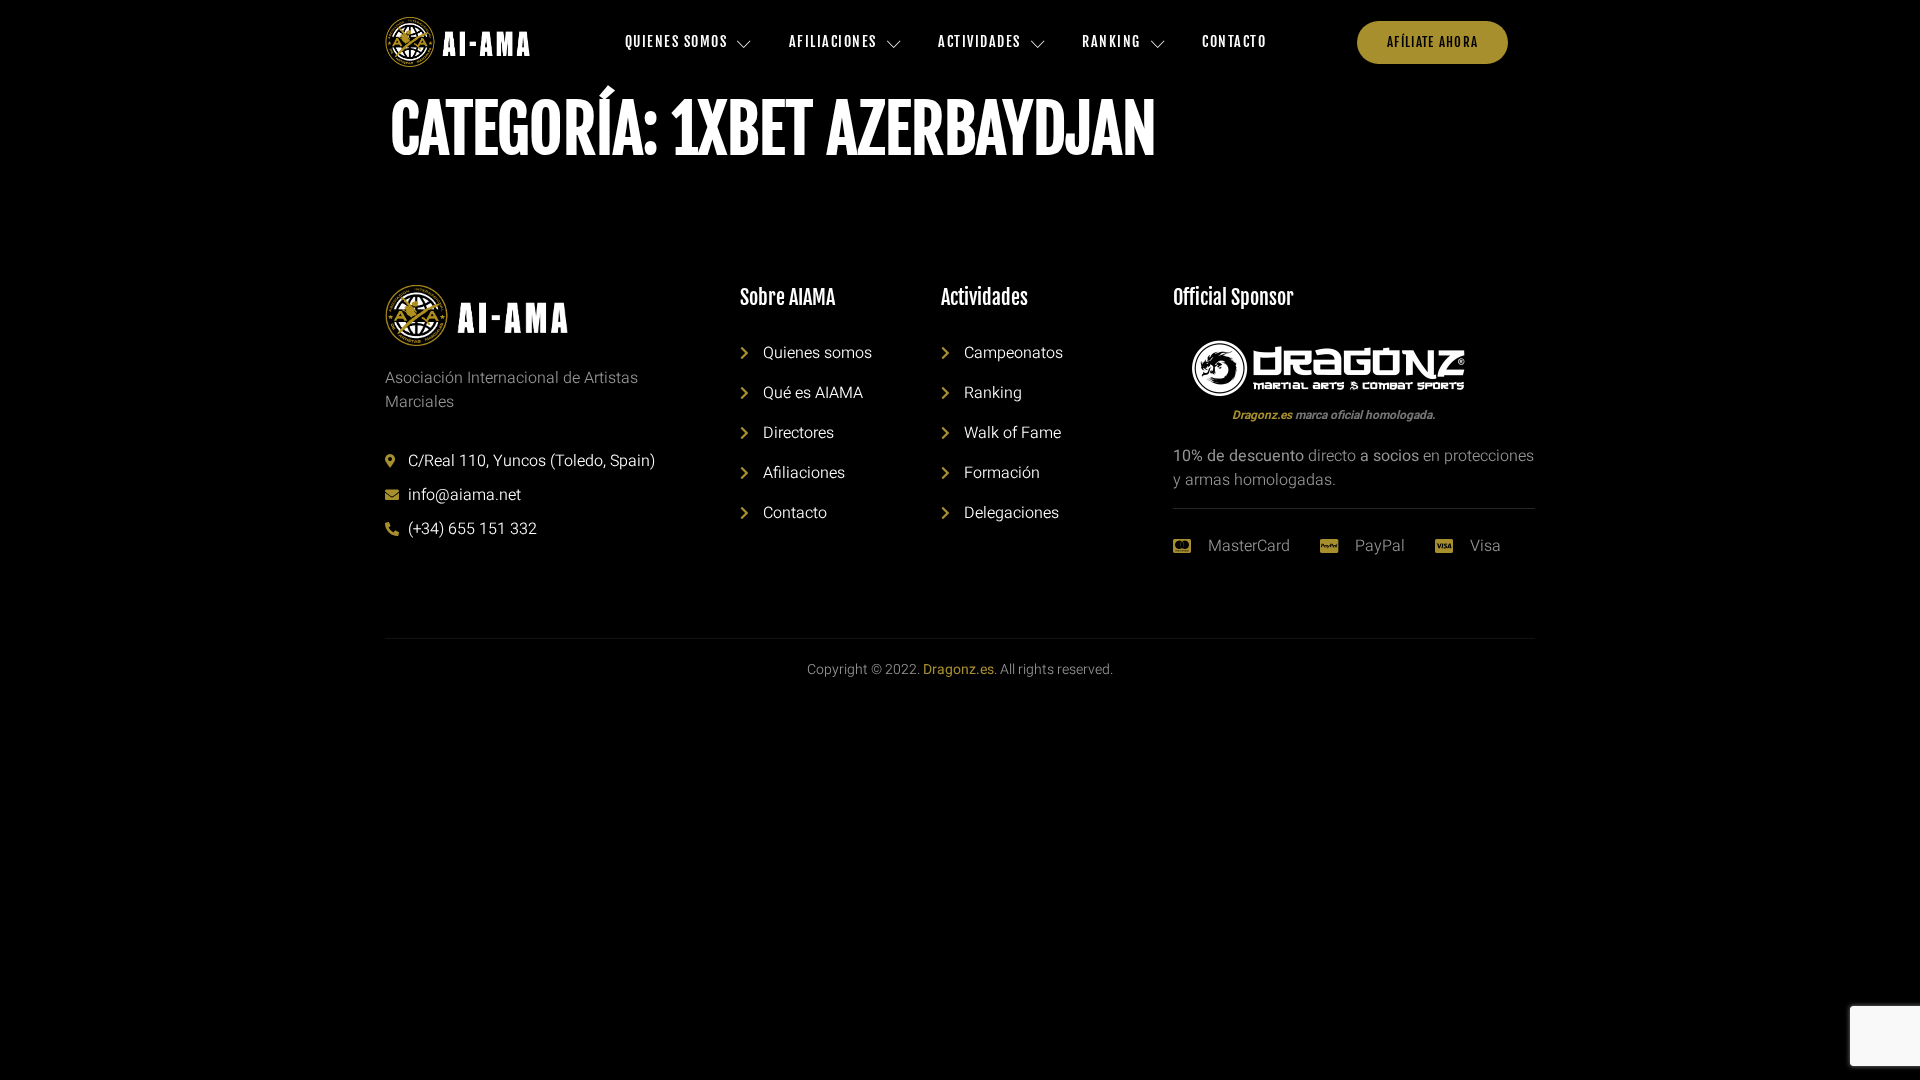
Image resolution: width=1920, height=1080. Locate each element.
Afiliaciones (833, 41)
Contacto (1234, 41)
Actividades (979, 41)
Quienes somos (676, 41)
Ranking (1111, 41)
